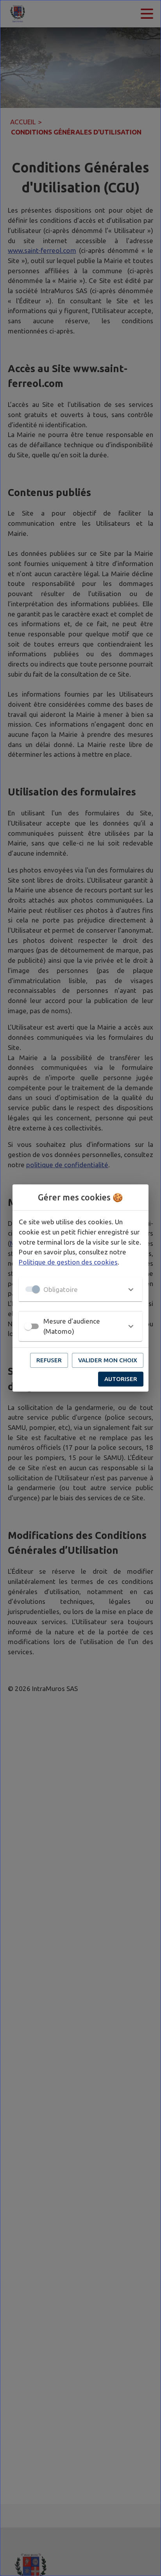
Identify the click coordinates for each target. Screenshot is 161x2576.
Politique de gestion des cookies (68, 1262)
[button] (80, 1289)
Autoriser (121, 1379)
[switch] (28, 1326)
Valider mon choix (108, 1360)
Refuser (49, 1360)
